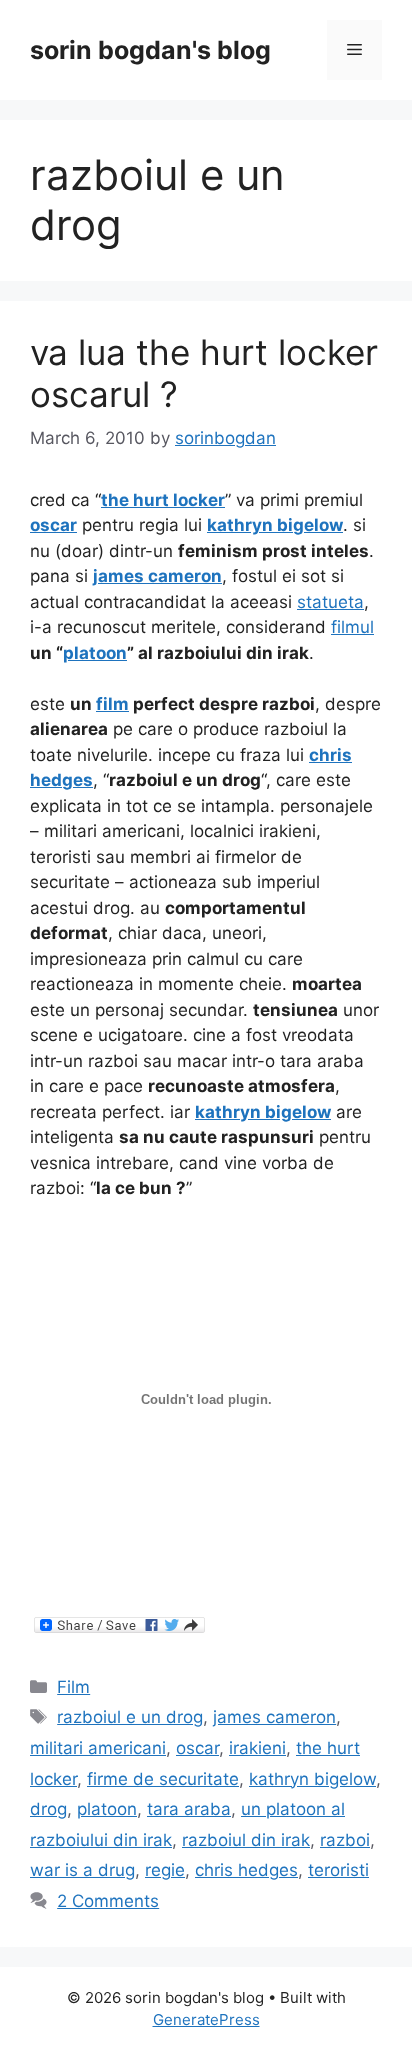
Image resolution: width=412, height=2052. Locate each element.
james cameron (274, 1717)
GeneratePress (206, 2019)
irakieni (257, 1748)
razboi (345, 1840)
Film (73, 1687)
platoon (107, 1809)
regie (165, 1870)
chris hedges (246, 1870)
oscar (197, 1748)
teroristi (338, 1870)
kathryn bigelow (312, 1779)
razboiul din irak (246, 1840)
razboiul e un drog (130, 1717)
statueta (330, 602)
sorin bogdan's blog (150, 50)
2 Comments (108, 1901)
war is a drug (82, 1870)
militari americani (98, 1748)
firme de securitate (163, 1779)
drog (48, 1809)
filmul (352, 627)
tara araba (189, 1809)
